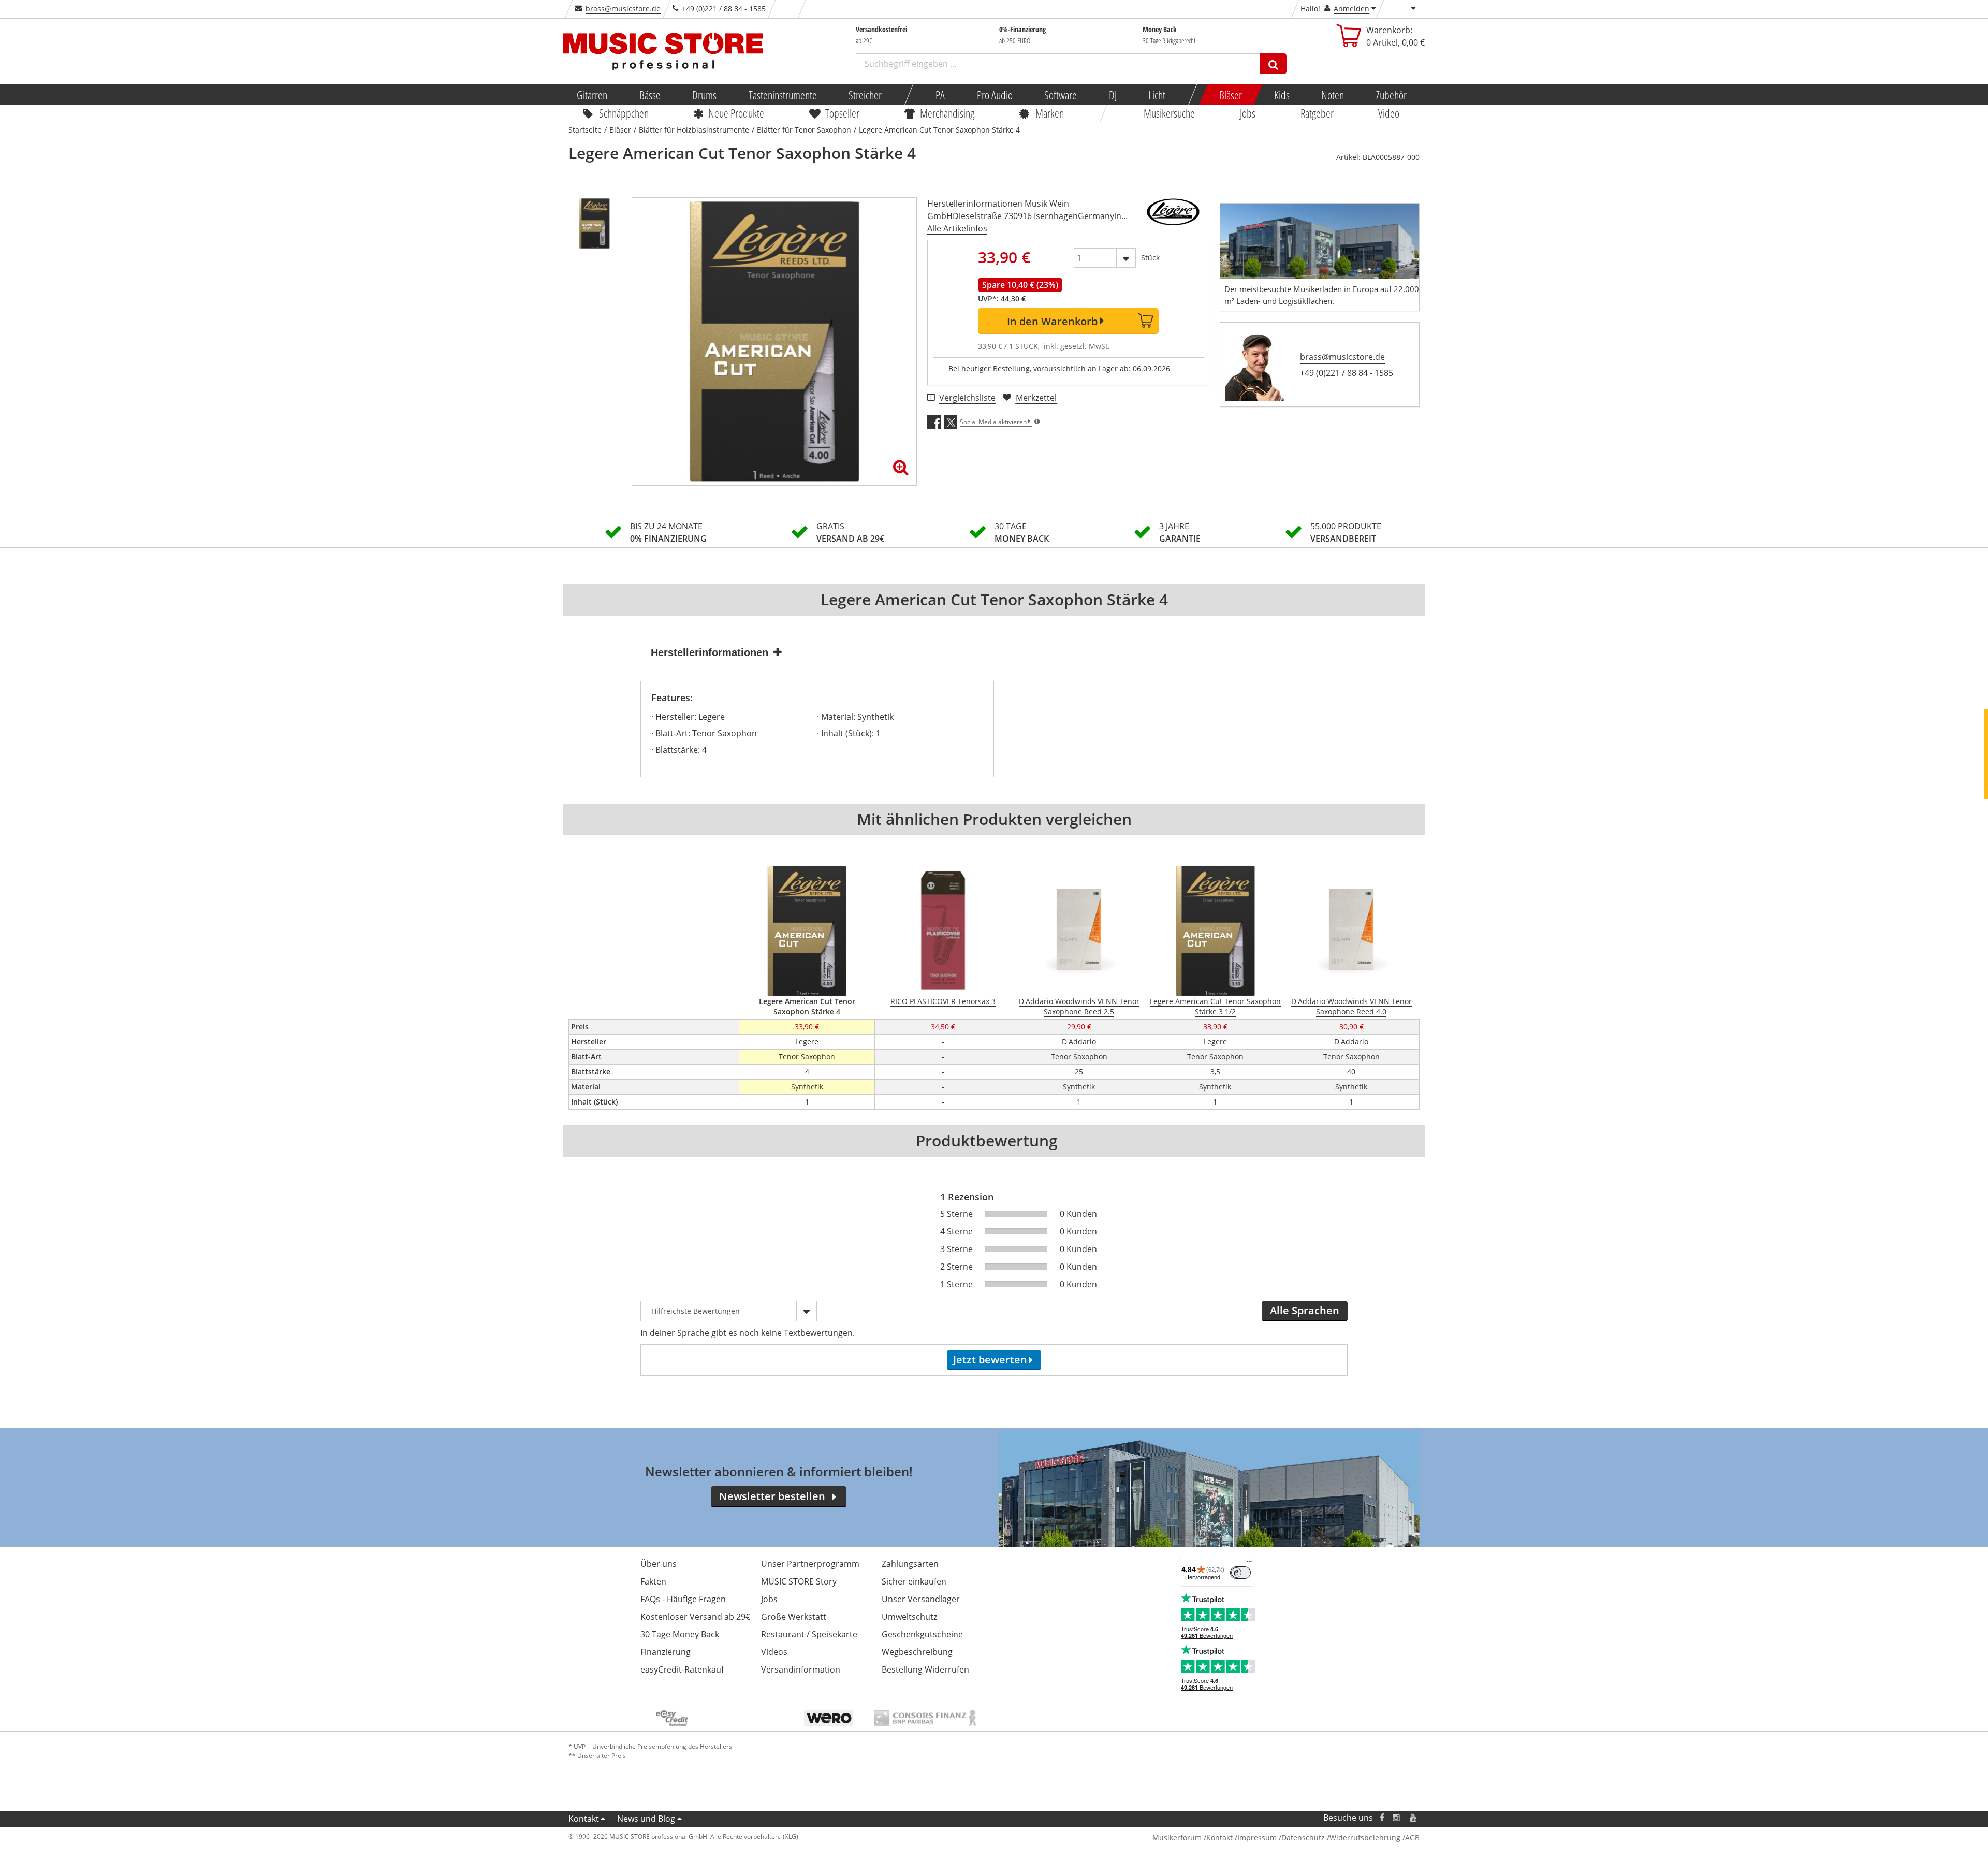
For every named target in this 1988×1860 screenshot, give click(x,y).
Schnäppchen (624, 113)
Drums (704, 95)
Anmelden (1351, 9)
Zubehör (1391, 95)
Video (1389, 113)
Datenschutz (1303, 1837)
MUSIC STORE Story (799, 1581)
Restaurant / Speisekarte (809, 1634)
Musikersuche (1170, 113)
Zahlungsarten (910, 1564)
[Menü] (1249, 1564)
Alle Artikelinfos (957, 228)
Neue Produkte (737, 113)
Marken (1050, 113)
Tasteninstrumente (782, 95)
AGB (1412, 1837)
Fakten (653, 1581)
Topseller (842, 113)
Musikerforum (1177, 1837)
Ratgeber (1317, 113)
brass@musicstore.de (623, 9)
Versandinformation (801, 1669)
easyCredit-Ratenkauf (682, 1669)
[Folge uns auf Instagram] (1397, 1818)
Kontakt (584, 1819)
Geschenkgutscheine (922, 1634)
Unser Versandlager (921, 1599)
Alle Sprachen (1305, 1310)
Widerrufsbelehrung (1365, 1837)
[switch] (1240, 1573)
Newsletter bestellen (772, 1496)
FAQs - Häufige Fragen (683, 1599)
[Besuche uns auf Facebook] (1382, 1818)
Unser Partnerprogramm (810, 1564)
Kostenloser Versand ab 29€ (695, 1617)
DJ (1112, 95)
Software (1061, 95)
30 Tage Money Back (680, 1634)
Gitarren (592, 95)
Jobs (1248, 113)
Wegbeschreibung (917, 1652)
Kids (1281, 95)
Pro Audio (994, 95)
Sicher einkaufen (914, 1581)
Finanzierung (666, 1652)
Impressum (1257, 1837)
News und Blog (646, 1819)
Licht (1157, 95)
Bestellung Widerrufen (925, 1669)
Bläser (1231, 95)
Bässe (649, 95)
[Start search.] (1273, 64)
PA (940, 95)
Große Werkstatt (794, 1617)
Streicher (865, 95)
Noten (1333, 95)
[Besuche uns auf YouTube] (1414, 1818)
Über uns (659, 1564)
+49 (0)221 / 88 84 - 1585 (1347, 373)
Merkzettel (1036, 398)
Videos (774, 1652)
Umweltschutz (909, 1617)
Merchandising (948, 113)
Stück (1150, 258)
